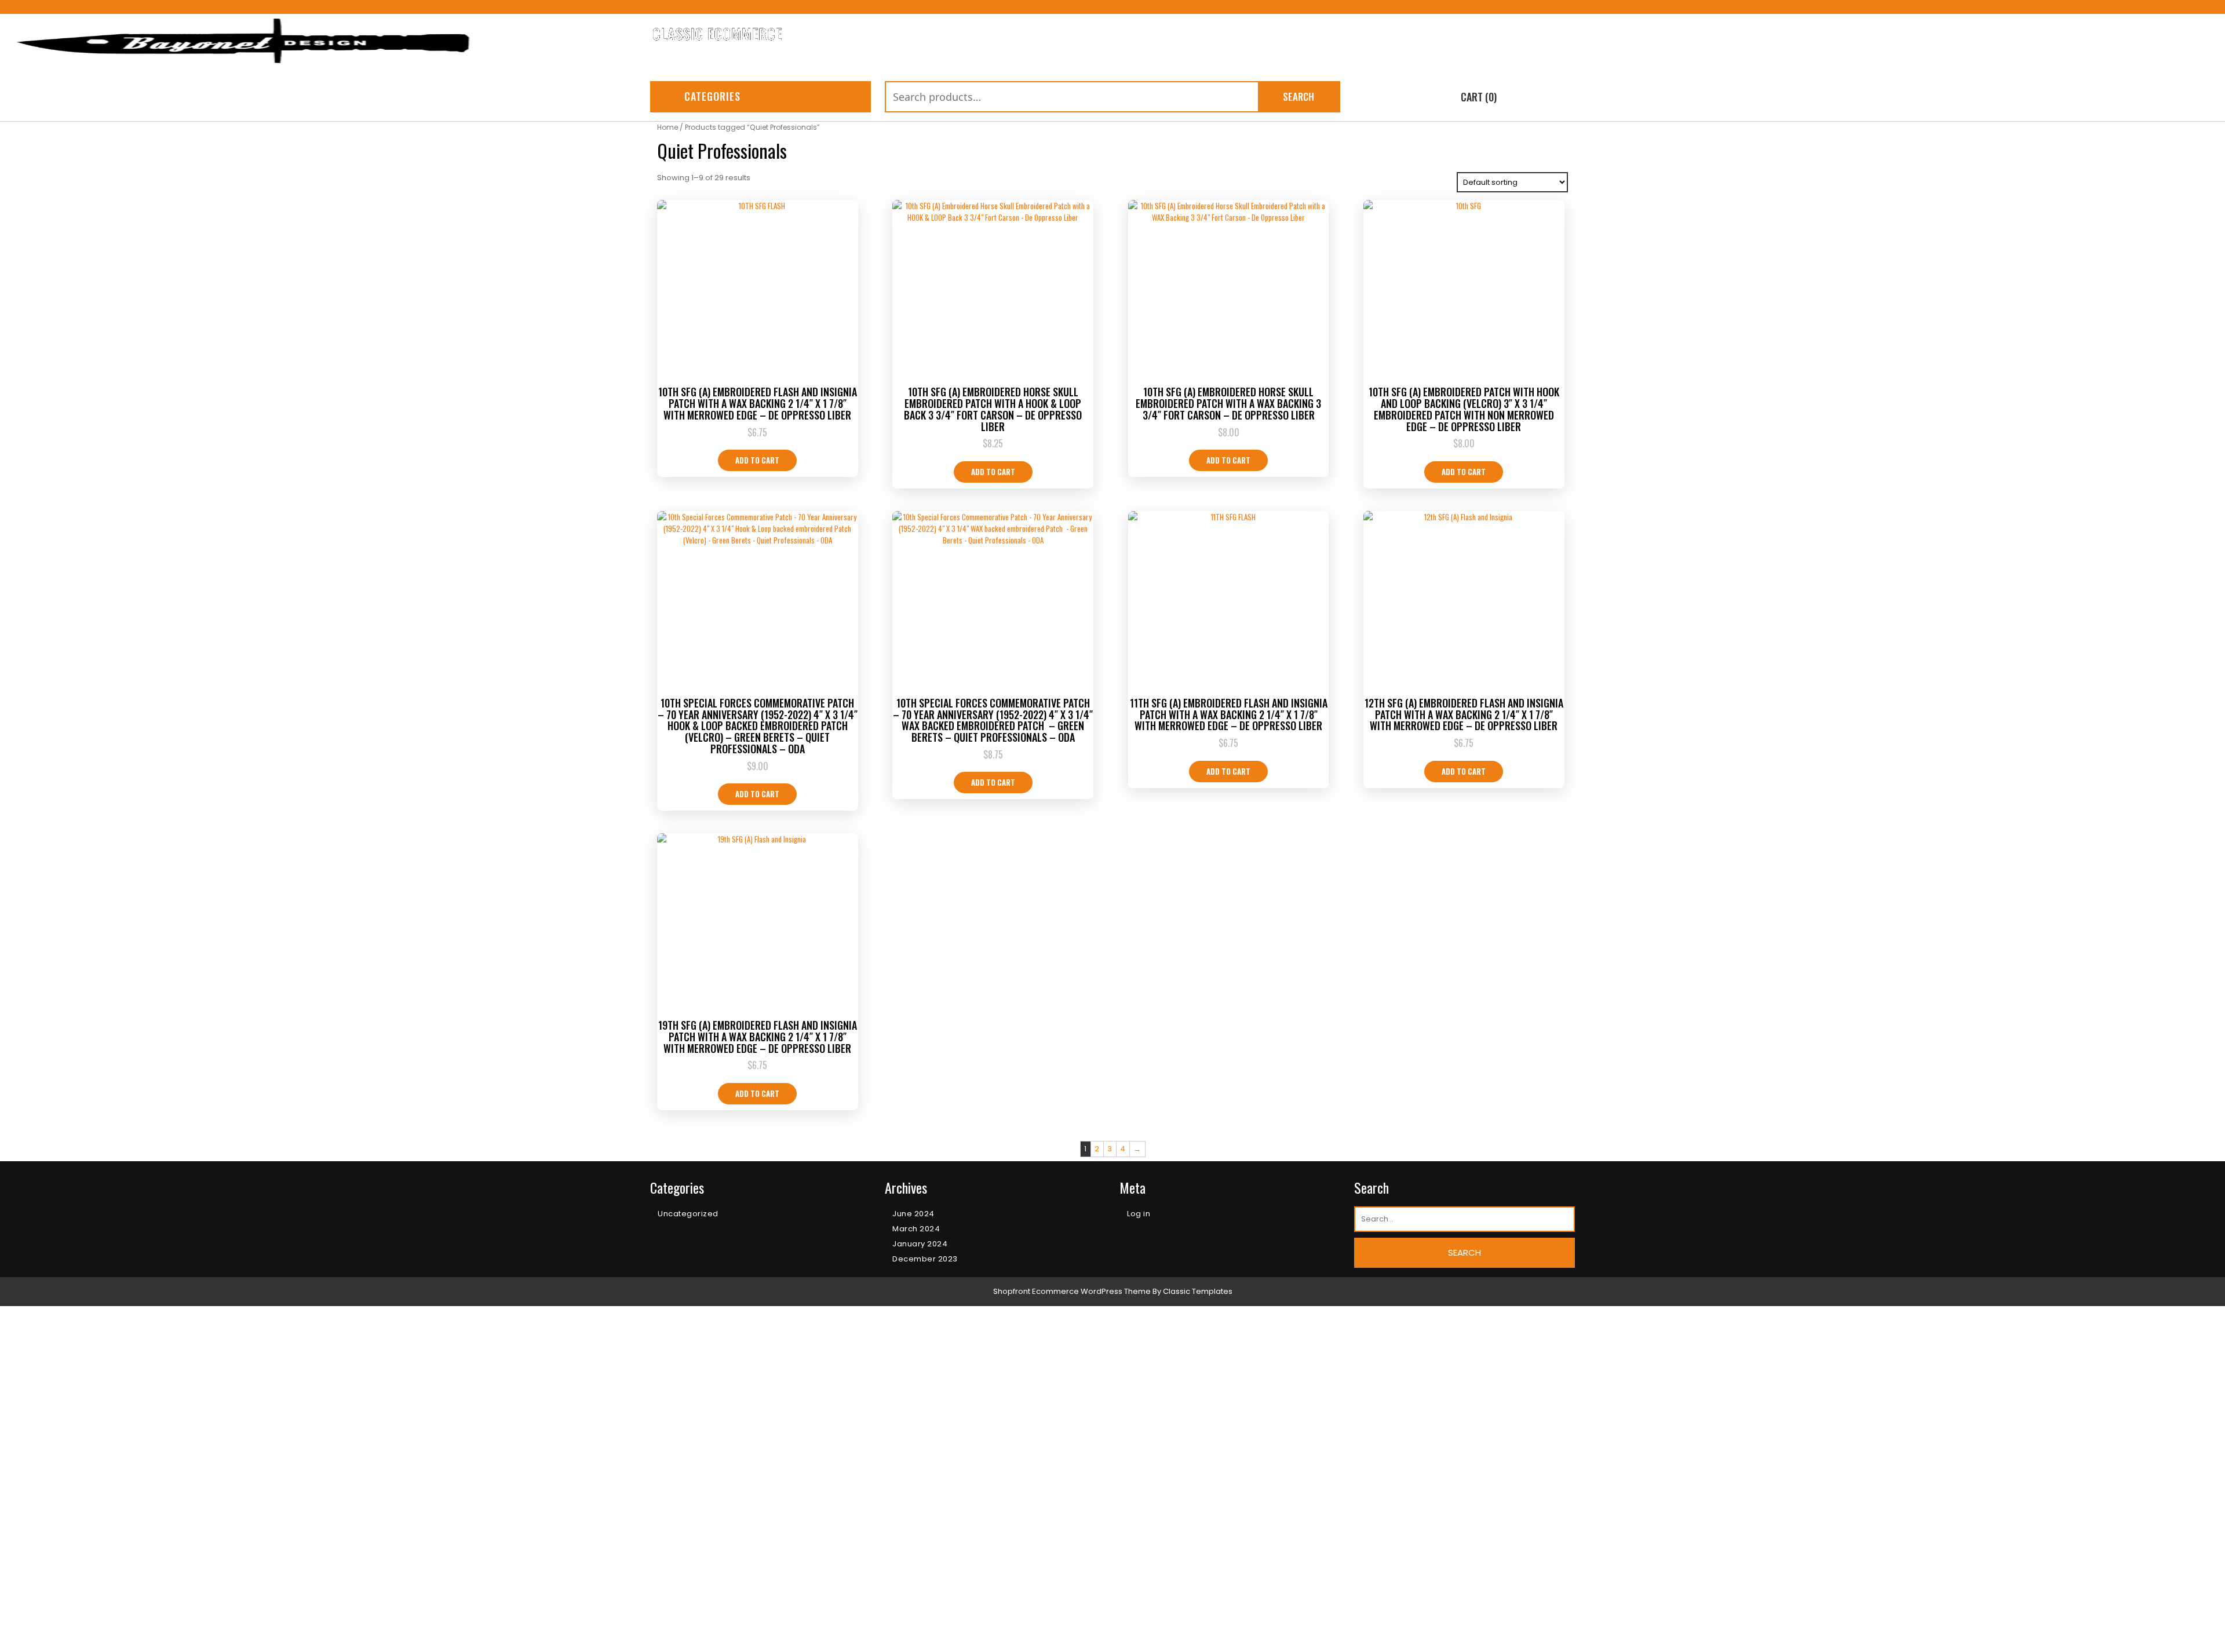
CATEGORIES (712, 96)
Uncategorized (688, 1214)
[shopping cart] (1441, 98)
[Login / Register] (1566, 98)
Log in (1139, 1214)
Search (1298, 96)
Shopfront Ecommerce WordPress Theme (1072, 1291)
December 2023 (925, 1259)
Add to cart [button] (757, 460)
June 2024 (913, 1214)
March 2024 (916, 1229)
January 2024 (920, 1244)
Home (901, 1636)
